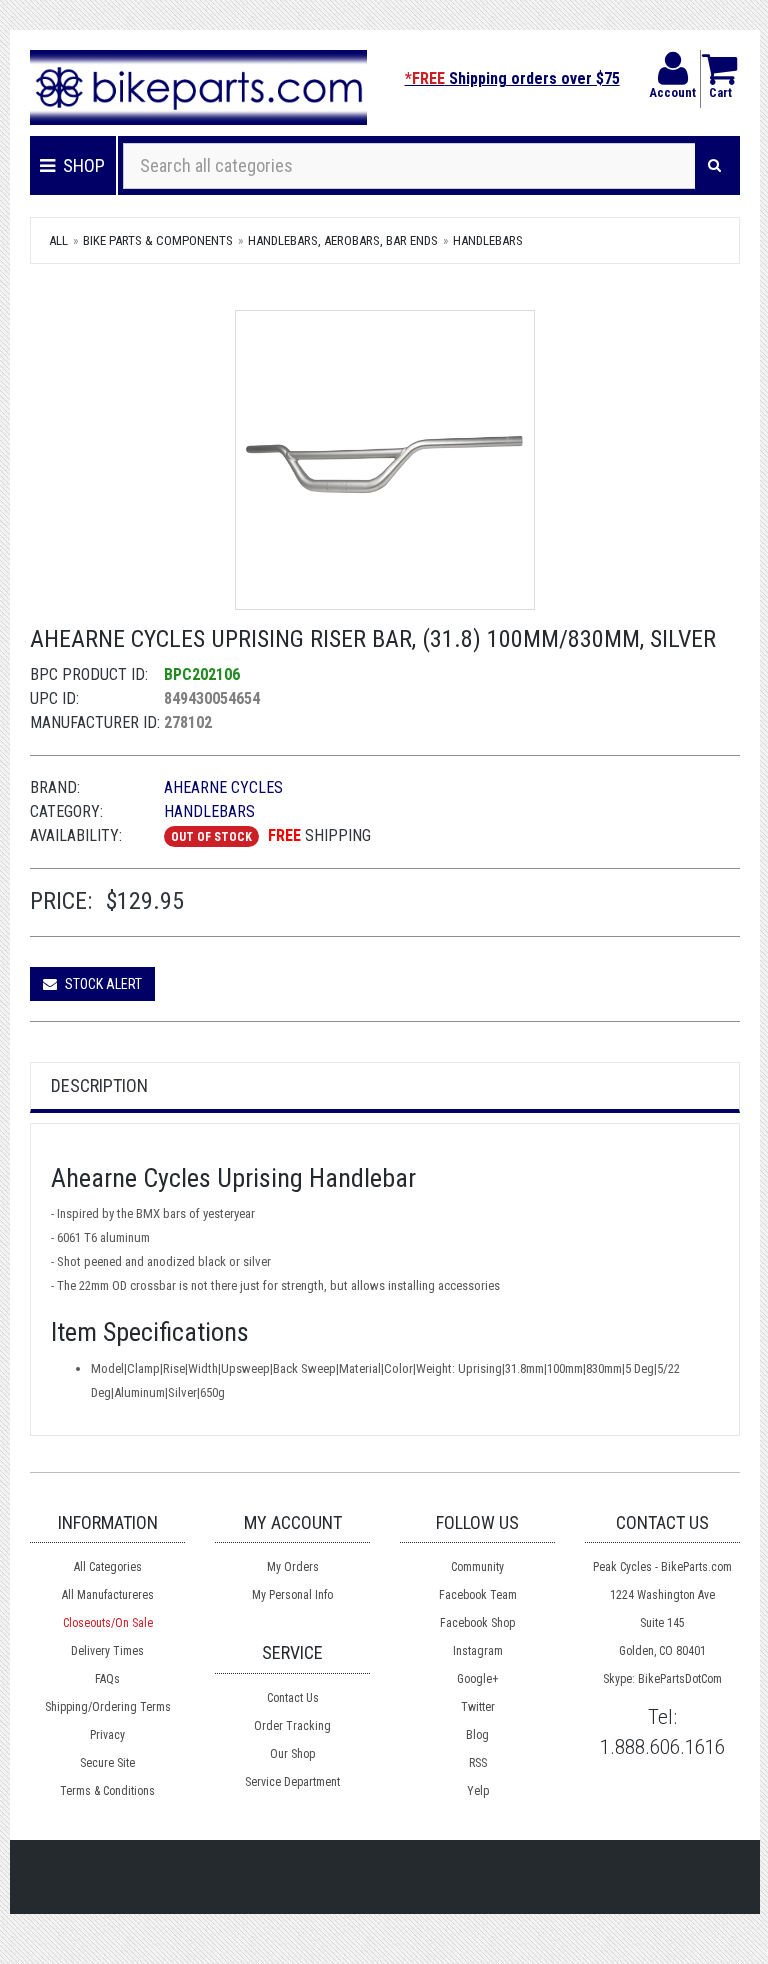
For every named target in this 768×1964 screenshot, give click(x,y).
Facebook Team (478, 1595)
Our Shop (292, 1754)
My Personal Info (292, 1595)
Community (477, 1567)
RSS (478, 1763)
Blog (477, 1735)
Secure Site (107, 1763)
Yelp (478, 1791)
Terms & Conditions (107, 1791)
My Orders (293, 1567)
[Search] (714, 166)
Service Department (292, 1782)
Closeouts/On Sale (108, 1623)
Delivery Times (107, 1651)
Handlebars (488, 240)
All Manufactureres (108, 1595)
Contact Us (293, 1698)
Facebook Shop (477, 1623)
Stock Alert (102, 984)
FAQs (107, 1679)
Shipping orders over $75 (512, 78)
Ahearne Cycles (223, 787)
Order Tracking (292, 1726)
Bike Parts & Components (158, 240)
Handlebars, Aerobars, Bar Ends (343, 240)
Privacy (107, 1735)
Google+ (477, 1679)
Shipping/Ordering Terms (108, 1707)
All (58, 240)
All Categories (108, 1567)
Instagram (478, 1651)
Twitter (478, 1707)
